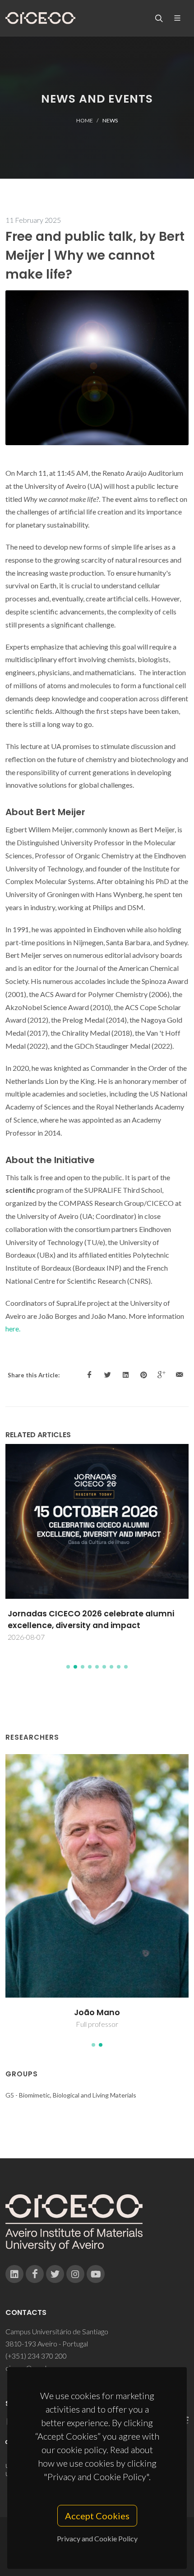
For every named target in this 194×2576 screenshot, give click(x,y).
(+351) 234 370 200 (36, 2356)
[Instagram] (75, 2274)
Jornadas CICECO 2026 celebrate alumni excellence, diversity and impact (91, 1620)
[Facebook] (35, 2274)
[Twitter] (55, 2274)
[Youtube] (96, 2274)
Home (85, 120)
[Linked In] (14, 2274)
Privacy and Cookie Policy (97, 2538)
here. (13, 1329)
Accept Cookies (97, 2516)
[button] (68, 1667)
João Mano (97, 2012)
